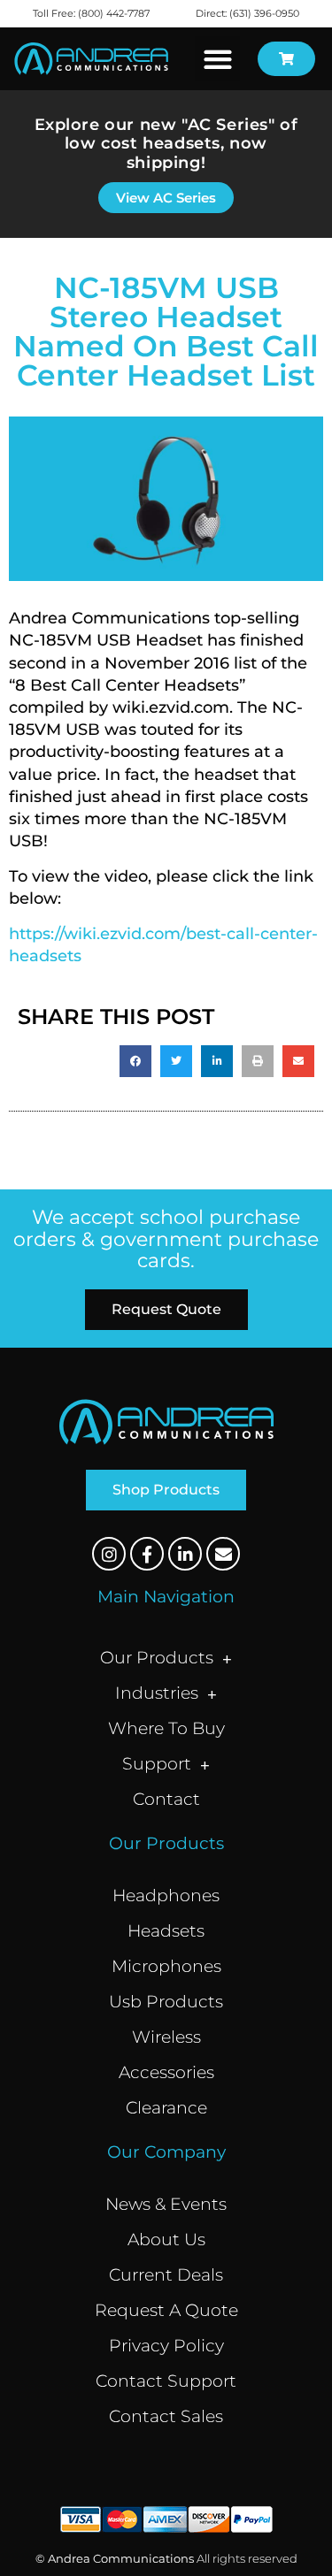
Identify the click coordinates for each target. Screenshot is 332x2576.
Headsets (166, 1931)
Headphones (166, 1896)
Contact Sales (166, 2416)
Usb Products (166, 2002)
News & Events (166, 2204)
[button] (217, 59)
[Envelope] (223, 1554)
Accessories (166, 2072)
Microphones (166, 1966)
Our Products (157, 1658)
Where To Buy (166, 1728)
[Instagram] (109, 1554)
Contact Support (166, 2381)
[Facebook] (147, 1554)
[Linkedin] (185, 1554)
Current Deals (166, 2275)
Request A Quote (166, 2310)
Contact (166, 1799)
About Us (166, 2240)
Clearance (166, 2108)
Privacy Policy (166, 2346)
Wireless (166, 2037)
